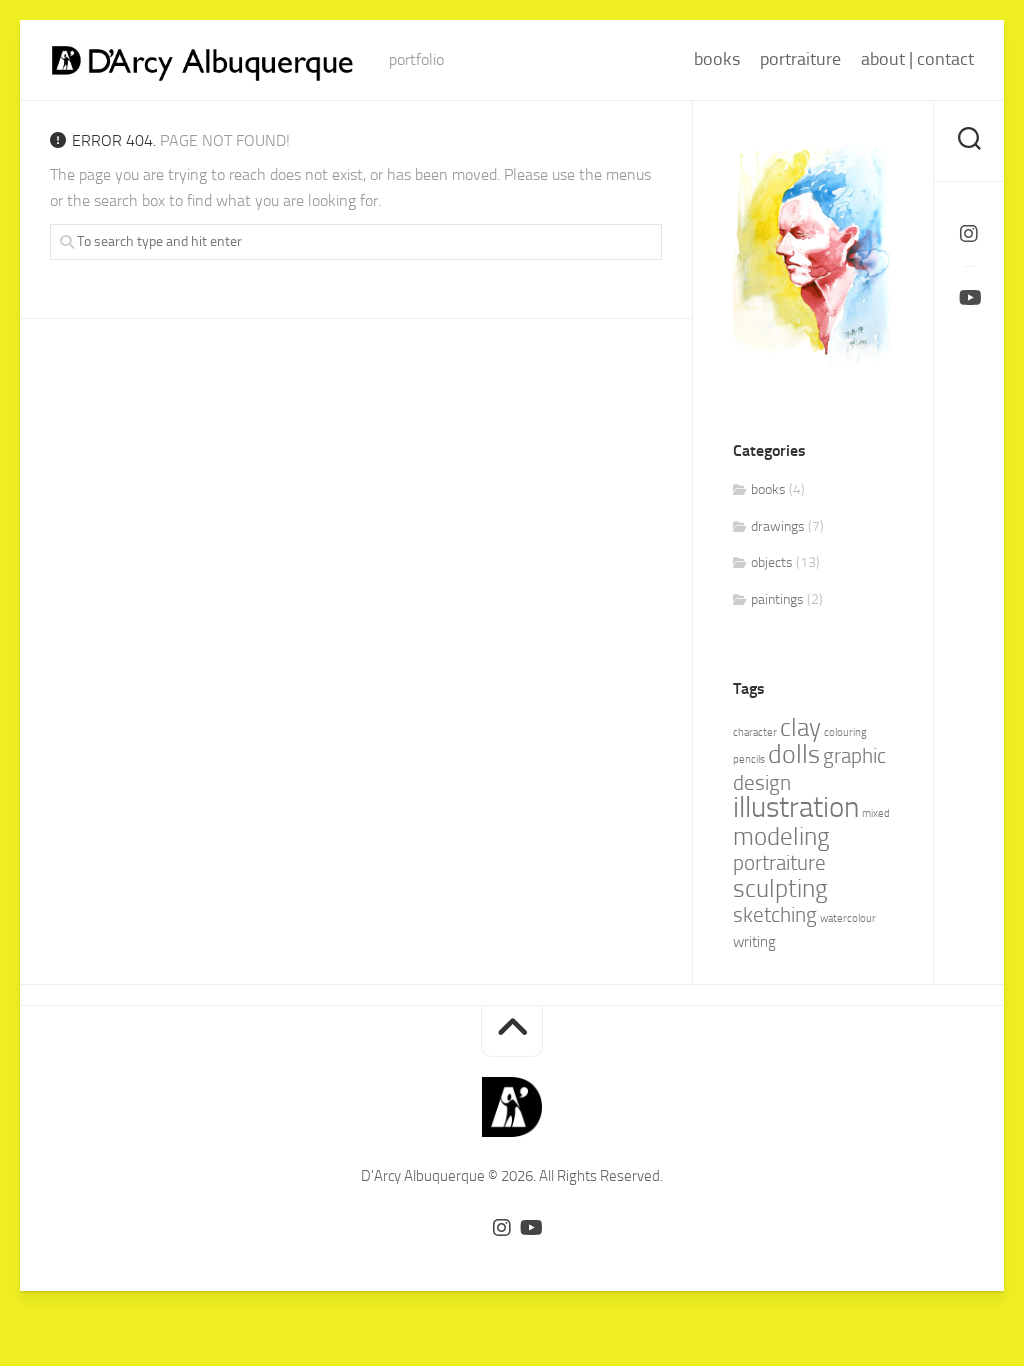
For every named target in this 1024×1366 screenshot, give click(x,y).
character (755, 732)
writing (754, 942)
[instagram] (969, 234)
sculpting (780, 888)
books (717, 59)
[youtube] (969, 298)
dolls (794, 754)
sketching (775, 915)
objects (772, 562)
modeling (781, 836)
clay (800, 727)
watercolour (848, 918)
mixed (876, 813)
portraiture (800, 59)
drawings (778, 526)
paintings (777, 599)
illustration (796, 807)
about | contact (917, 59)
